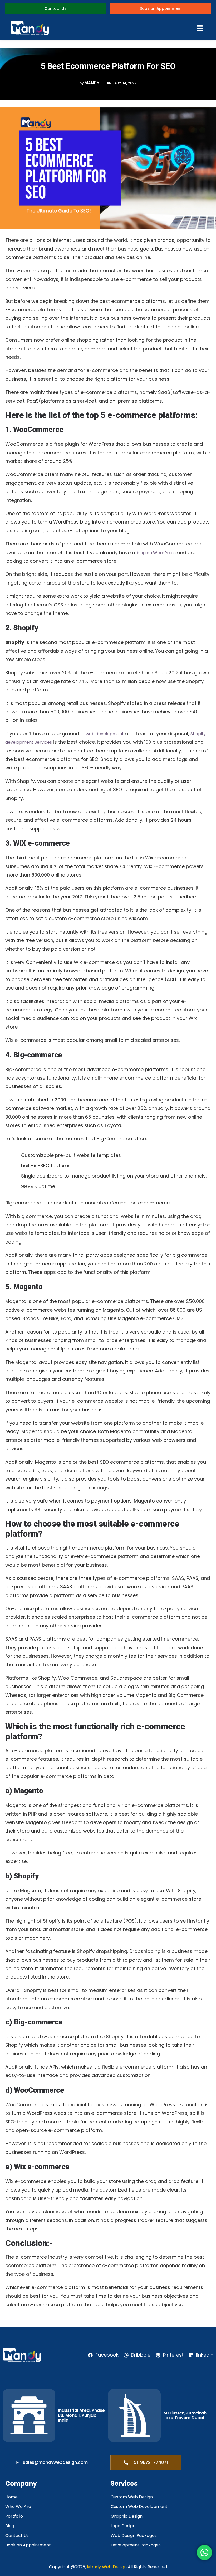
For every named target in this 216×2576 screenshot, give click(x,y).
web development (105, 734)
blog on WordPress (156, 553)
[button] (127, 28)
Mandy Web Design (107, 2567)
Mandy (92, 83)
